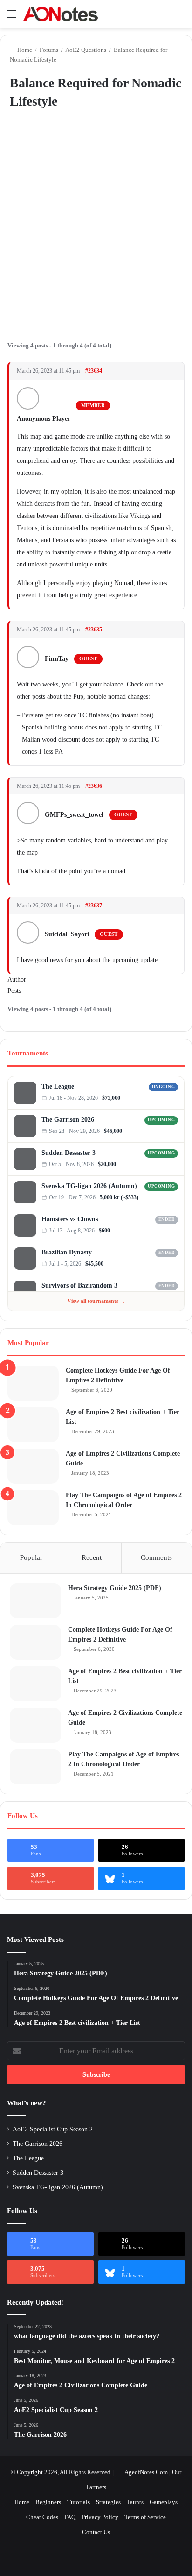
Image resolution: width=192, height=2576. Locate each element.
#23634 (94, 371)
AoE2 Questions (86, 50)
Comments (156, 1557)
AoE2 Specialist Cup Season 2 (53, 2129)
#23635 (94, 630)
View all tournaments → (96, 1301)
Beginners (48, 2502)
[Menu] (12, 18)
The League (58, 1086)
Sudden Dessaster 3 (69, 1153)
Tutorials (79, 2502)
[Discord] (166, 1098)
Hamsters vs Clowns (70, 1219)
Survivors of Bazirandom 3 (79, 1285)
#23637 (94, 906)
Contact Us (96, 2532)
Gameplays (164, 2502)
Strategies (108, 2502)
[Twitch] (175, 1098)
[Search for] (180, 18)
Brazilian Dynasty (67, 1252)
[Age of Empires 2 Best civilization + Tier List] (33, 1425)
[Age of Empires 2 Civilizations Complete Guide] (33, 1466)
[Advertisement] (96, 223)
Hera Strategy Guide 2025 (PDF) (115, 1588)
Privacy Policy (100, 2517)
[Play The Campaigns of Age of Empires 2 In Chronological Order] (33, 1508)
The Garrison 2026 (68, 1120)
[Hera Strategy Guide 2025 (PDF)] (35, 1601)
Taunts (135, 2502)
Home (24, 50)
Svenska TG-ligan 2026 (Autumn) (89, 1186)
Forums (49, 50)
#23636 (94, 786)
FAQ (70, 2517)
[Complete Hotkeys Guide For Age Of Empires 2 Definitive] (33, 1383)
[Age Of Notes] (61, 14)
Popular (31, 1557)
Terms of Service (145, 2517)
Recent (92, 1557)
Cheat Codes (42, 2517)
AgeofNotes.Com (146, 2472)
